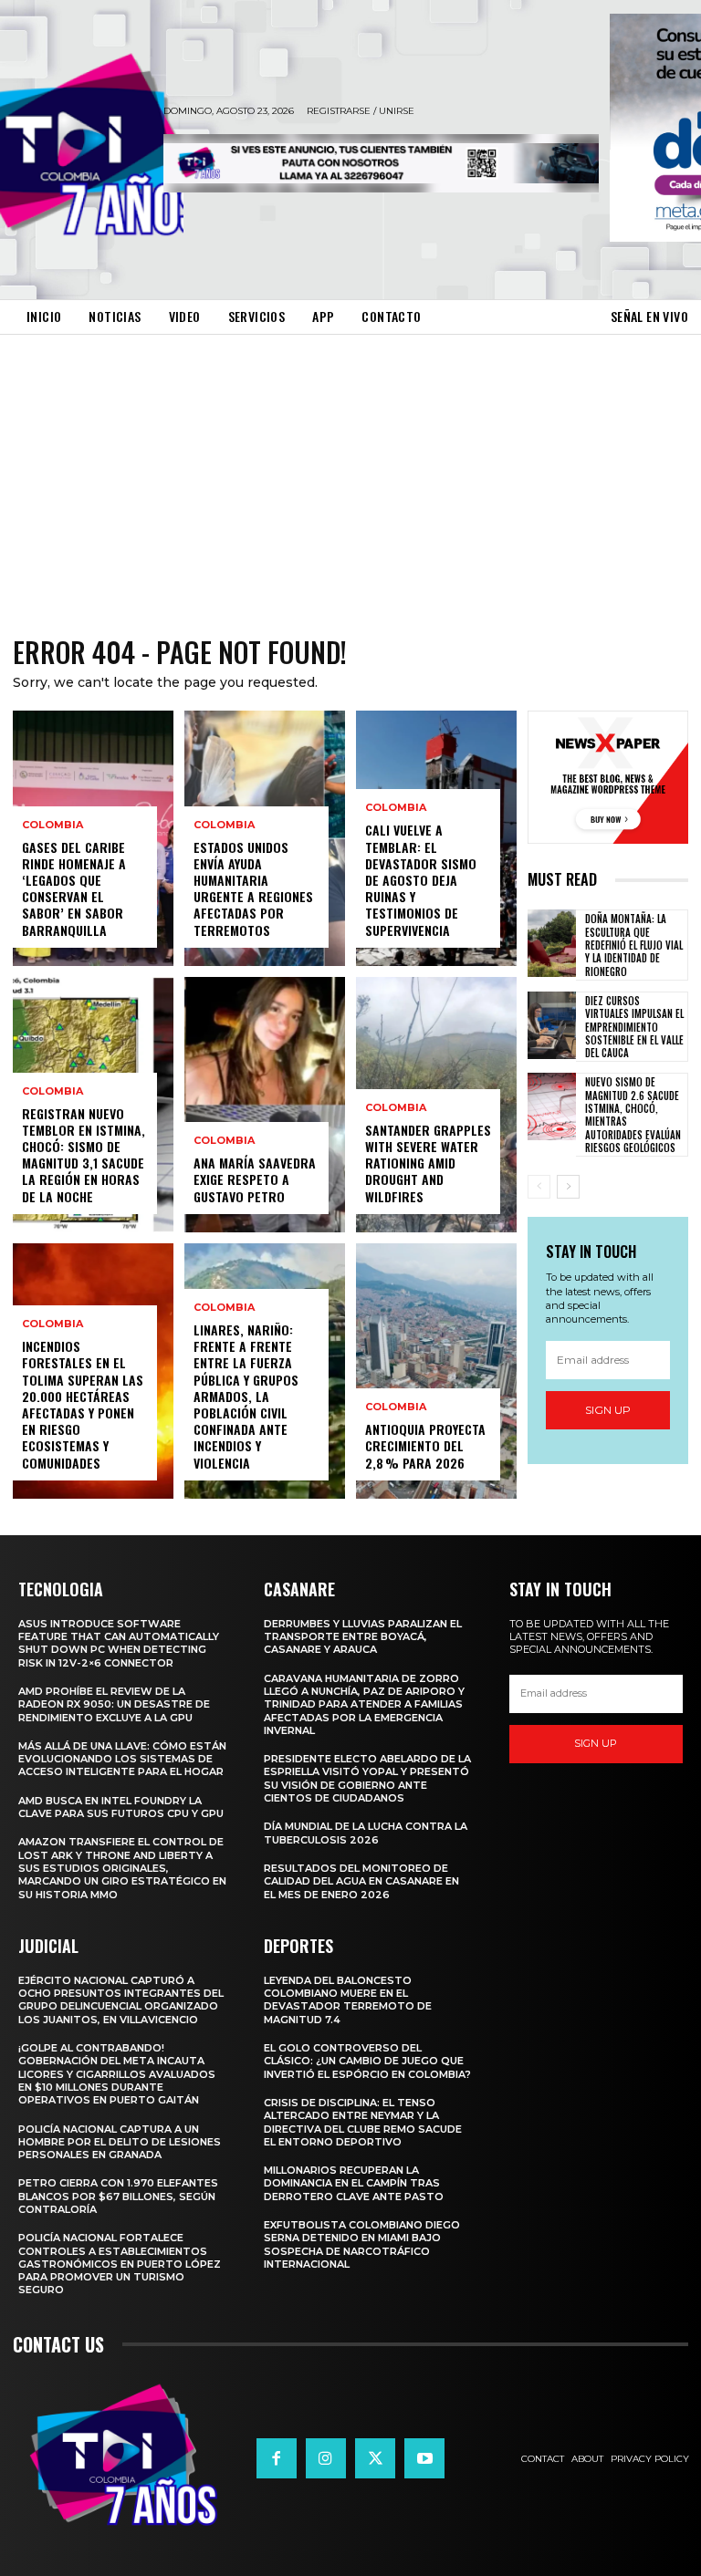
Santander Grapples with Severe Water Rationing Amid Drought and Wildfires (428, 1163)
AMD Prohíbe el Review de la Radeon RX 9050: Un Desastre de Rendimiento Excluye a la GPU (114, 1704)
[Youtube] (424, 2458)
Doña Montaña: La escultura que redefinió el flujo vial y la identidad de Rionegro (634, 945)
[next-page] (568, 1187)
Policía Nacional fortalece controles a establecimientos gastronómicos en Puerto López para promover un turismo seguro (120, 2264)
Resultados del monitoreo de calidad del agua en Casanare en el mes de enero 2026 (361, 1881)
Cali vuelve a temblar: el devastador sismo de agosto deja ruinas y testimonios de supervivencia (421, 879)
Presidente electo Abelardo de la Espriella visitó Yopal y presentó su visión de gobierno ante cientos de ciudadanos (367, 1778)
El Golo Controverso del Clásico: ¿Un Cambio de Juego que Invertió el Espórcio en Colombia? (367, 2061)
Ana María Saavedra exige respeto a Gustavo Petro (255, 1179)
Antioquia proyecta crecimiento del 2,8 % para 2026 (425, 1445)
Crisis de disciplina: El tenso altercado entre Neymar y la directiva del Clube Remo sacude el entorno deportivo (363, 2122)
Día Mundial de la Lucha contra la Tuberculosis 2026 (366, 1833)
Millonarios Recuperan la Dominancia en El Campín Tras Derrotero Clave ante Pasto (354, 2183)
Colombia (52, 825)
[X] (375, 2458)
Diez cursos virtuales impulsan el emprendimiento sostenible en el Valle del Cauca (634, 1027)
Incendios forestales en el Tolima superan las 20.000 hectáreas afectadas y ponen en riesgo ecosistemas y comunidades (83, 1404)
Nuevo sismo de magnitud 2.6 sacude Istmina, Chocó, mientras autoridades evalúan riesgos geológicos (633, 1114)
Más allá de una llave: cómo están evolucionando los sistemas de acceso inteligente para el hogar (122, 1759)
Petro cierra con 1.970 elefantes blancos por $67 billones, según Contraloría (118, 2196)
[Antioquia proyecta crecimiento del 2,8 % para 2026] (436, 1371)
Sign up (608, 1410)
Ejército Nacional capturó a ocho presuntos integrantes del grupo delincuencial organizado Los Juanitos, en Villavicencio (121, 2000)
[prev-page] (539, 1187)
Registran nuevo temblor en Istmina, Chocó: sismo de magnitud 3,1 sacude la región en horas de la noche (84, 1155)
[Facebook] (277, 2458)
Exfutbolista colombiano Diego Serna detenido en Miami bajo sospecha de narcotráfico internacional (362, 2244)
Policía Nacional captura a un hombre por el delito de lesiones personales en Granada (120, 2142)
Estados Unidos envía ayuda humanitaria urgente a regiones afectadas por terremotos (253, 888)
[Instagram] (326, 2458)
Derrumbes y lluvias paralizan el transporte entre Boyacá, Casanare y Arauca (363, 1637)
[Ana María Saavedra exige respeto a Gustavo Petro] (265, 1105)
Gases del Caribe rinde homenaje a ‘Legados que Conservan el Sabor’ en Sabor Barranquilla (74, 888)
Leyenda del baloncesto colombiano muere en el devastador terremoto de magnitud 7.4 (348, 2000)
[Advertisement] (350, 472)
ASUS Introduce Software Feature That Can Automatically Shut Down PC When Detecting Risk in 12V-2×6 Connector (119, 1643)
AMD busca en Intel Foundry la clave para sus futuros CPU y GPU (121, 1807)
